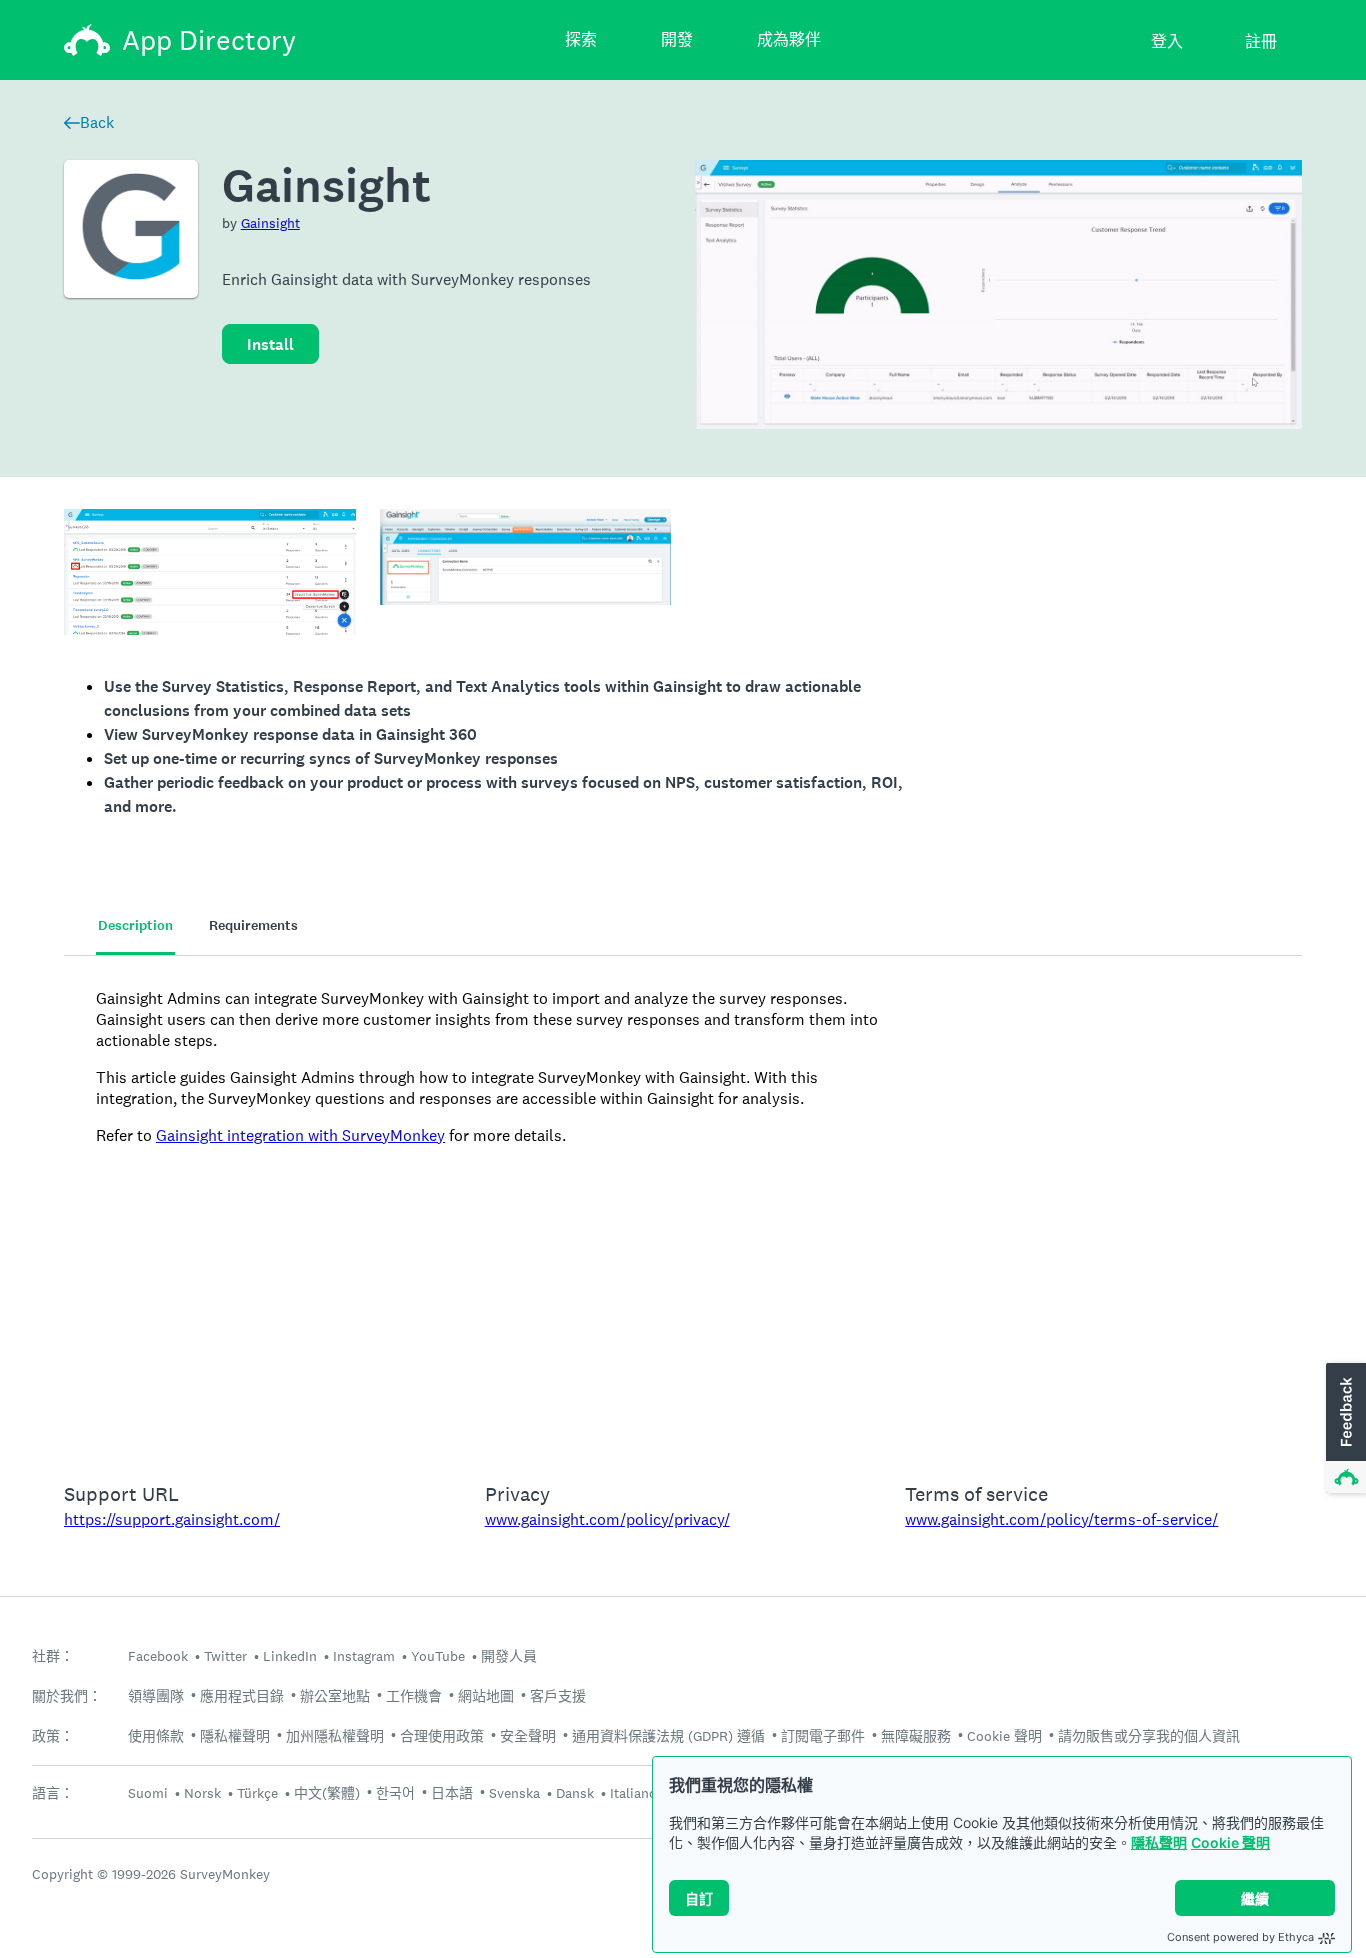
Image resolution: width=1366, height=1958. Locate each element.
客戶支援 (558, 1696)
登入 (1167, 41)
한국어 (395, 1793)
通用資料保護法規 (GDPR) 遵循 (668, 1736)
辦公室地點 (335, 1696)
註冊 (1261, 41)
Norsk (202, 1793)
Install (270, 344)
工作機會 (414, 1696)
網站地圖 (486, 1696)
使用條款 (156, 1736)
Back (97, 122)
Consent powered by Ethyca (1240, 1937)
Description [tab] (135, 925)
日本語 (452, 1793)
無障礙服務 (916, 1736)
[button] (1344, 1429)
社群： (53, 1656)
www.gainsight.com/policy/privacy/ (607, 1519)
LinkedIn (290, 1656)
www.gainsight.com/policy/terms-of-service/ (1061, 1519)
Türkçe (257, 1793)
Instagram (364, 1656)
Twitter (225, 1656)
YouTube (438, 1656)
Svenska (514, 1793)
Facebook (158, 1656)
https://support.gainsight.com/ (172, 1519)
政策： (53, 1736)
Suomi (148, 1793)
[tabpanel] (683, 1206)
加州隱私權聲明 (335, 1736)
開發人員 (509, 1656)
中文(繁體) (327, 1793)
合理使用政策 (442, 1736)
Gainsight (270, 223)
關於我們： (67, 1696)
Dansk (575, 1793)
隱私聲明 (1159, 1842)
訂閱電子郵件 (823, 1736)
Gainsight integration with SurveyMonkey (300, 1135)
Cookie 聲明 (1230, 1842)
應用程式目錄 (242, 1696)
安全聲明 (528, 1736)
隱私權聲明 (235, 1736)
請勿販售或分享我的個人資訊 (1149, 1736)
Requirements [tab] (253, 925)
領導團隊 (156, 1696)
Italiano (633, 1793)
